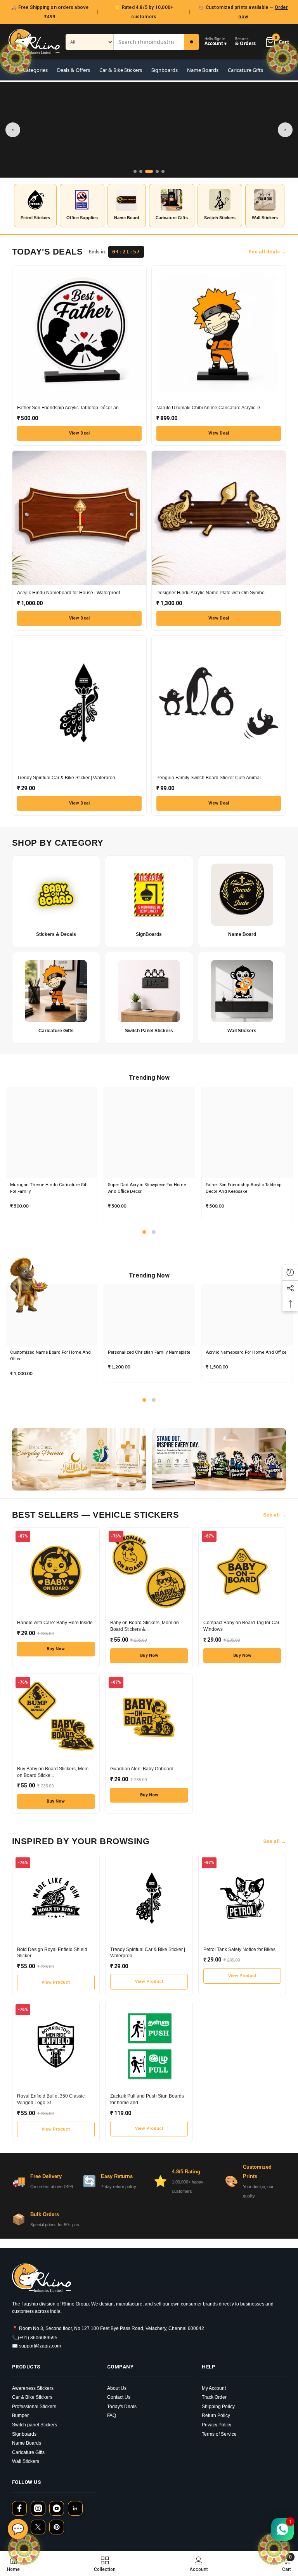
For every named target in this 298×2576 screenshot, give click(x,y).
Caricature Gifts (245, 70)
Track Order (214, 2397)
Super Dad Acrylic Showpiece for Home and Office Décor (147, 1188)
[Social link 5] (38, 2527)
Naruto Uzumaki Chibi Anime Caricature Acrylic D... (210, 408)
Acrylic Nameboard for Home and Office (246, 1352)
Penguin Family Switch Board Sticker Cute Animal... (210, 778)
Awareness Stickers (33, 2388)
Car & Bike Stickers (121, 70)
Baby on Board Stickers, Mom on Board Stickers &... (145, 1626)
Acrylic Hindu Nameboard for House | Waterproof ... (71, 593)
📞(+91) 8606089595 (35, 2338)
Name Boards (203, 70)
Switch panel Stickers (35, 2425)
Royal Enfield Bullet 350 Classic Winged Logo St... (51, 2099)
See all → (275, 1515)
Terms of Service (219, 2434)
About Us (117, 2388)
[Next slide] (285, 130)
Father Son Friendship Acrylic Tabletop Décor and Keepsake (243, 1188)
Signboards (165, 70)
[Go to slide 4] (157, 171)
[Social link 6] (57, 2527)
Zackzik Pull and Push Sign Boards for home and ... (147, 2099)
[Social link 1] (19, 2508)
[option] (52, 1154)
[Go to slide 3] (149, 171)
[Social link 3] (57, 2508)
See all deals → (267, 252)
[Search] (192, 42)
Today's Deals (122, 2407)
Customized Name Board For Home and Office (50, 1356)
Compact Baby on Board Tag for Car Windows (241, 1626)
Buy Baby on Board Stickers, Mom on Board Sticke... (53, 1772)
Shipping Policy (218, 2407)
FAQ (112, 2415)
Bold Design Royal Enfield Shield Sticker (52, 1953)
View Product (56, 1982)
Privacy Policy (217, 2425)
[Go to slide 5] (163, 171)
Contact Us (119, 2397)
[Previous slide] (13, 130)
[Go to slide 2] (141, 171)
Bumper (20, 2415)
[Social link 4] (75, 2508)
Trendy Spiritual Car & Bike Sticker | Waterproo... (68, 778)
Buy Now (56, 1649)
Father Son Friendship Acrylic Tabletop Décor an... (70, 408)
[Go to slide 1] (135, 171)
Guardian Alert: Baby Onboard (142, 1769)
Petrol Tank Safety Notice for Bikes (239, 1949)
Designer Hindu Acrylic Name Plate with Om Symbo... (212, 593)
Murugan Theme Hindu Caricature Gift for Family (49, 1188)
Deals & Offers (74, 70)
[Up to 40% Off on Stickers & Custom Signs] (149, 130)
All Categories (32, 70)
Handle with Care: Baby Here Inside (55, 1623)
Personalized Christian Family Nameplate (149, 1352)
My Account (214, 2388)
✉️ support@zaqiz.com (36, 2346)
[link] (199, 2564)
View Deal (79, 433)
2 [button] (154, 1232)
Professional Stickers (34, 2407)
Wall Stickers (26, 2461)
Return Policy (216, 2415)
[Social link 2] (38, 2508)
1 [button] (144, 1232)
